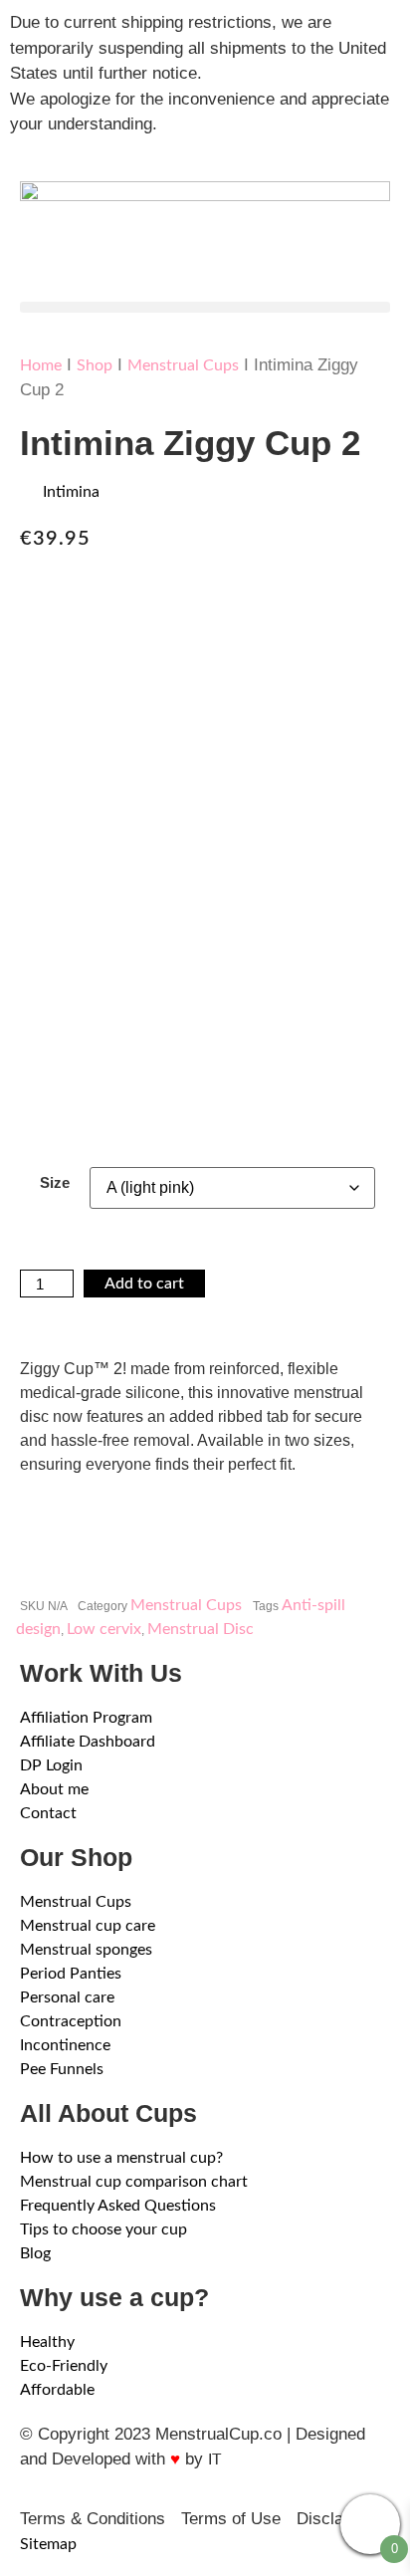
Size (55, 1182)
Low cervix (104, 1629)
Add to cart (144, 1284)
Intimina (71, 492)
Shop (95, 365)
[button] (205, 307)
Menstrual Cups (183, 365)
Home (41, 365)
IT (214, 2459)
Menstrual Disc (201, 1629)
